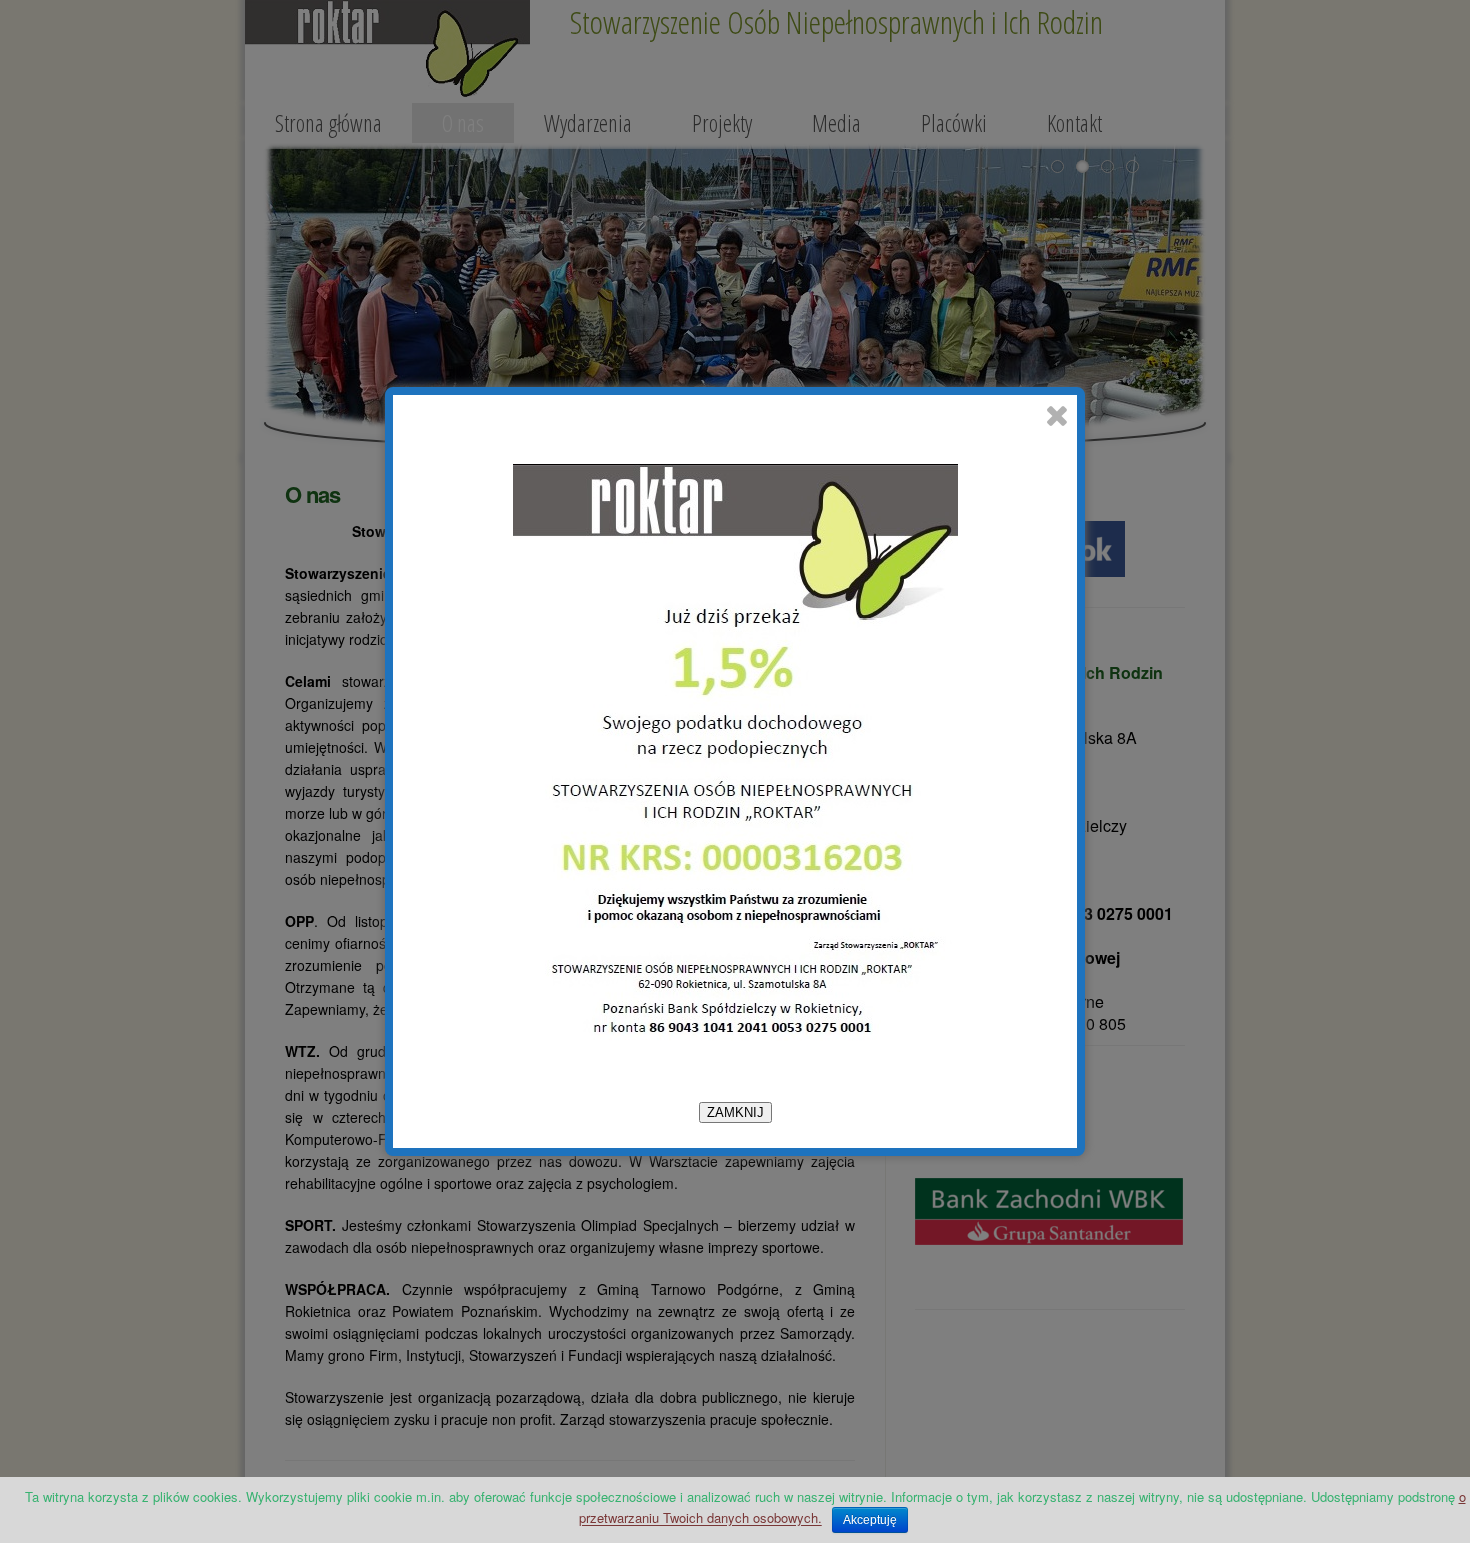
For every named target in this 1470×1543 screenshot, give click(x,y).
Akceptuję (870, 1520)
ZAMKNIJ (735, 1112)
